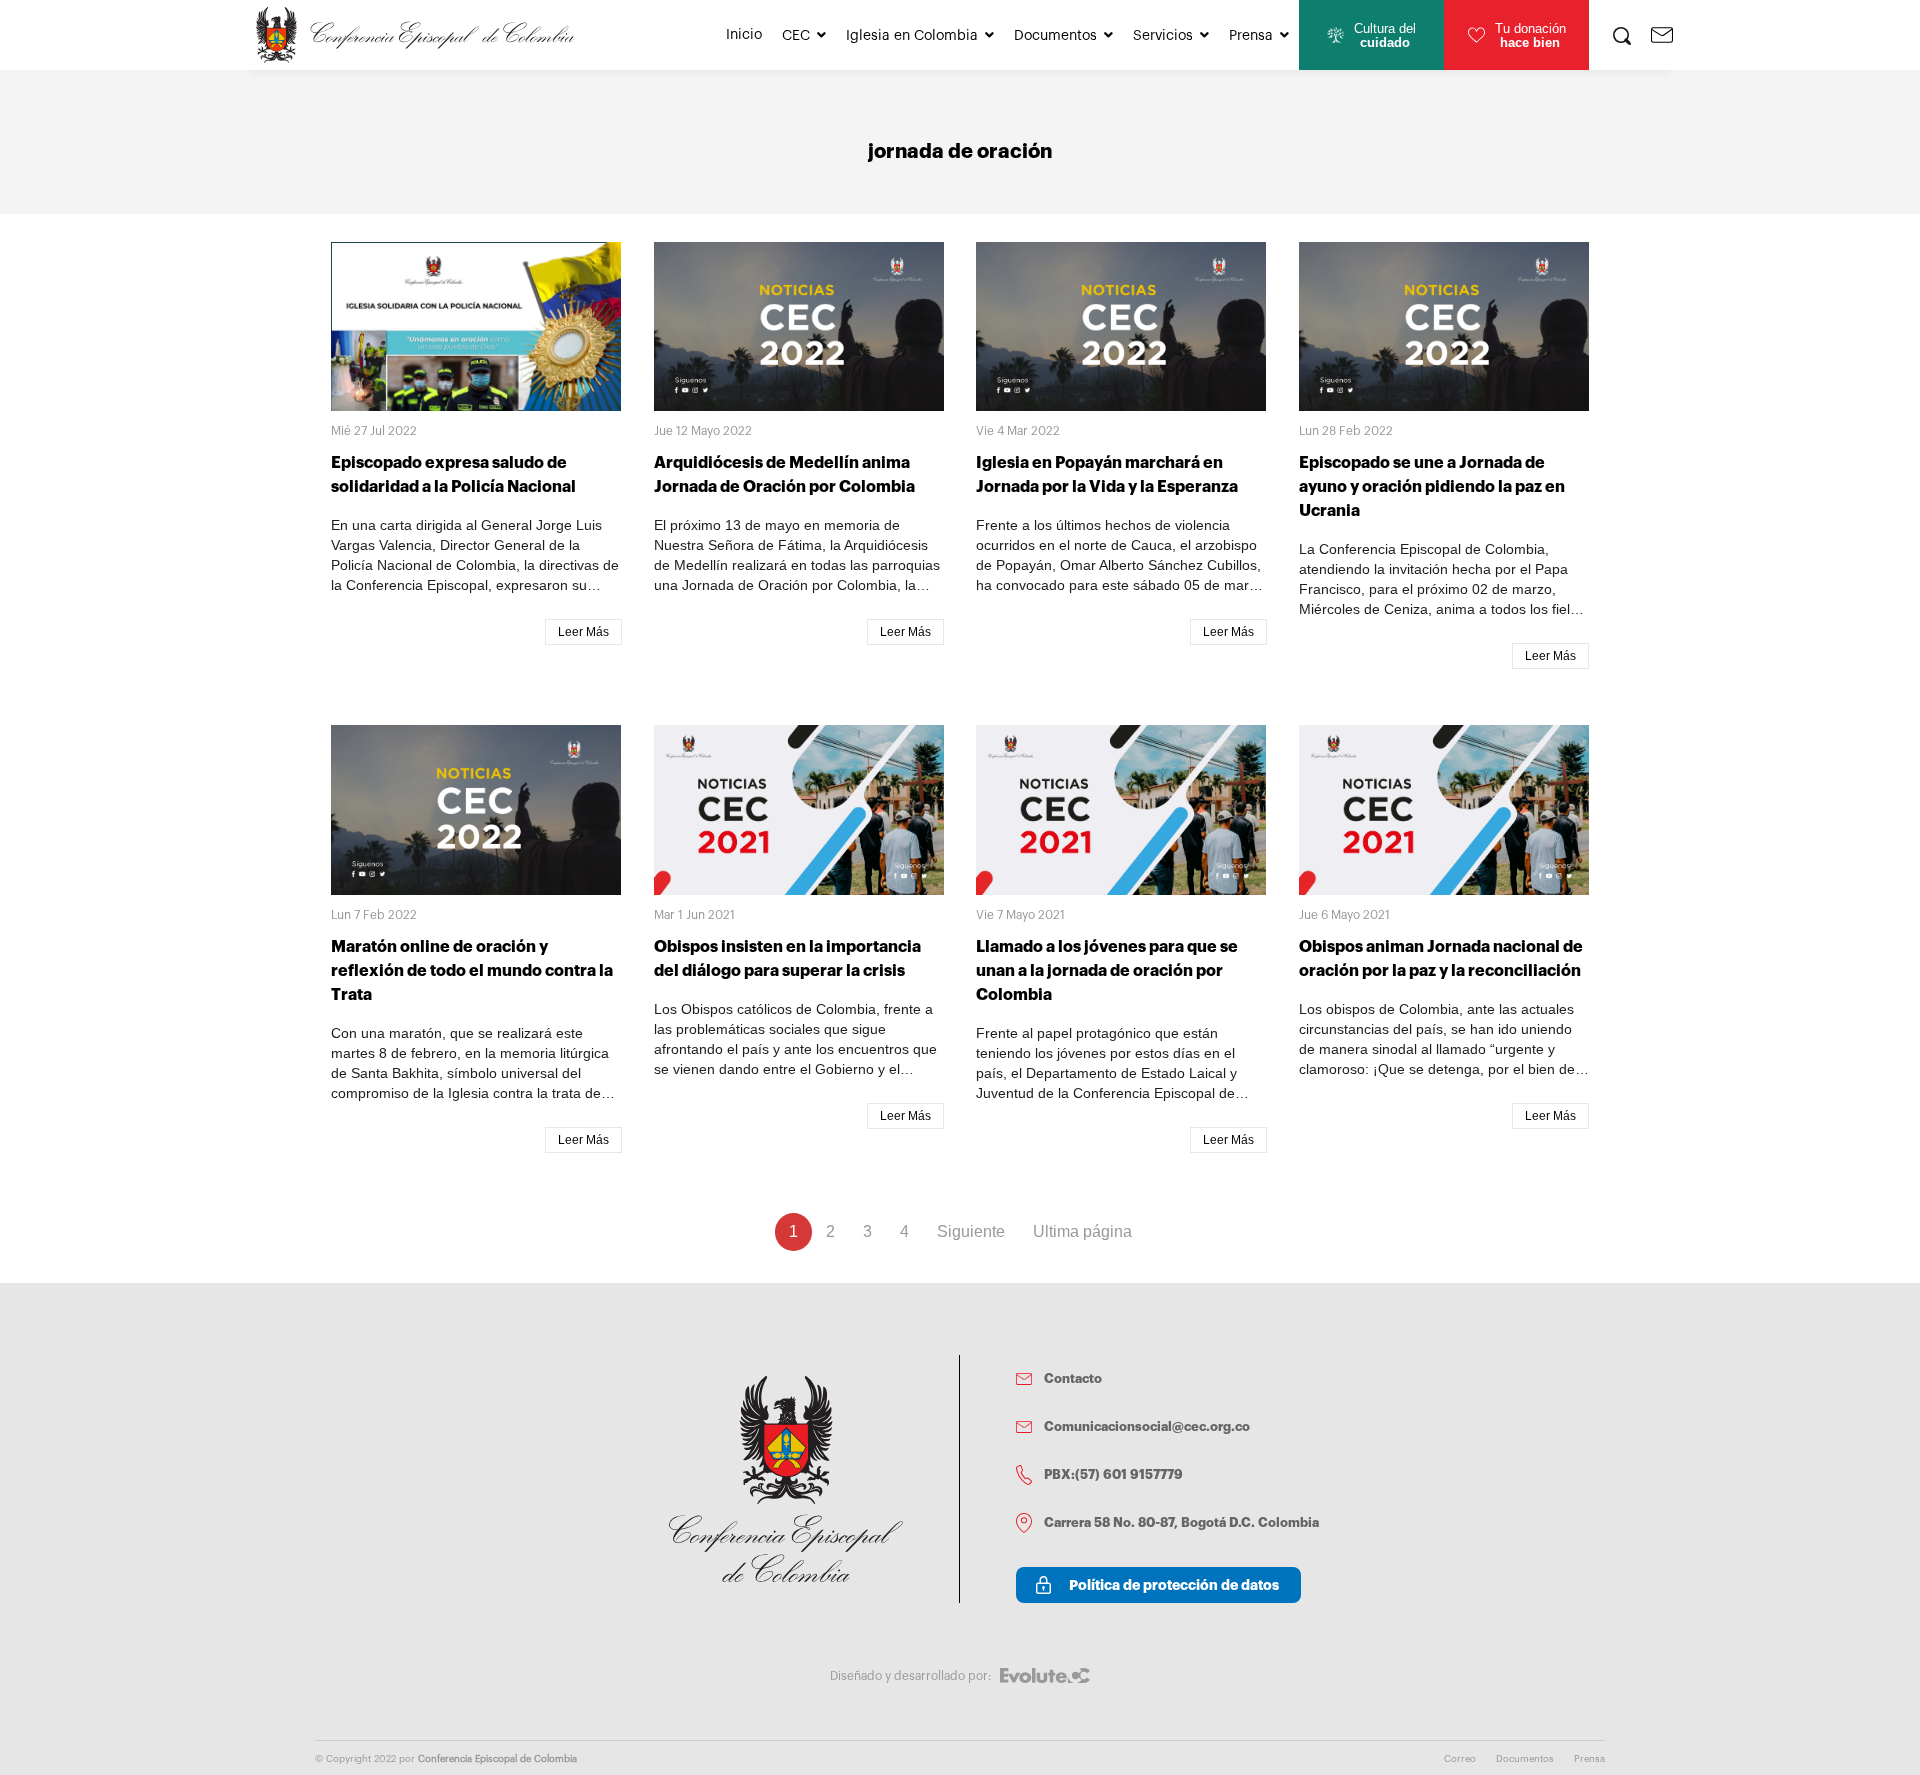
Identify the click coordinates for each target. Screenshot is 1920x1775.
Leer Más (583, 632)
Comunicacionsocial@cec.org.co (1147, 1426)
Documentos (1055, 36)
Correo (1460, 1759)
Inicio (744, 35)
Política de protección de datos (1174, 1585)
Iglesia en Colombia (912, 36)
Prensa (1251, 36)
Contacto (1073, 1378)
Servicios (1163, 36)
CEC (796, 36)
